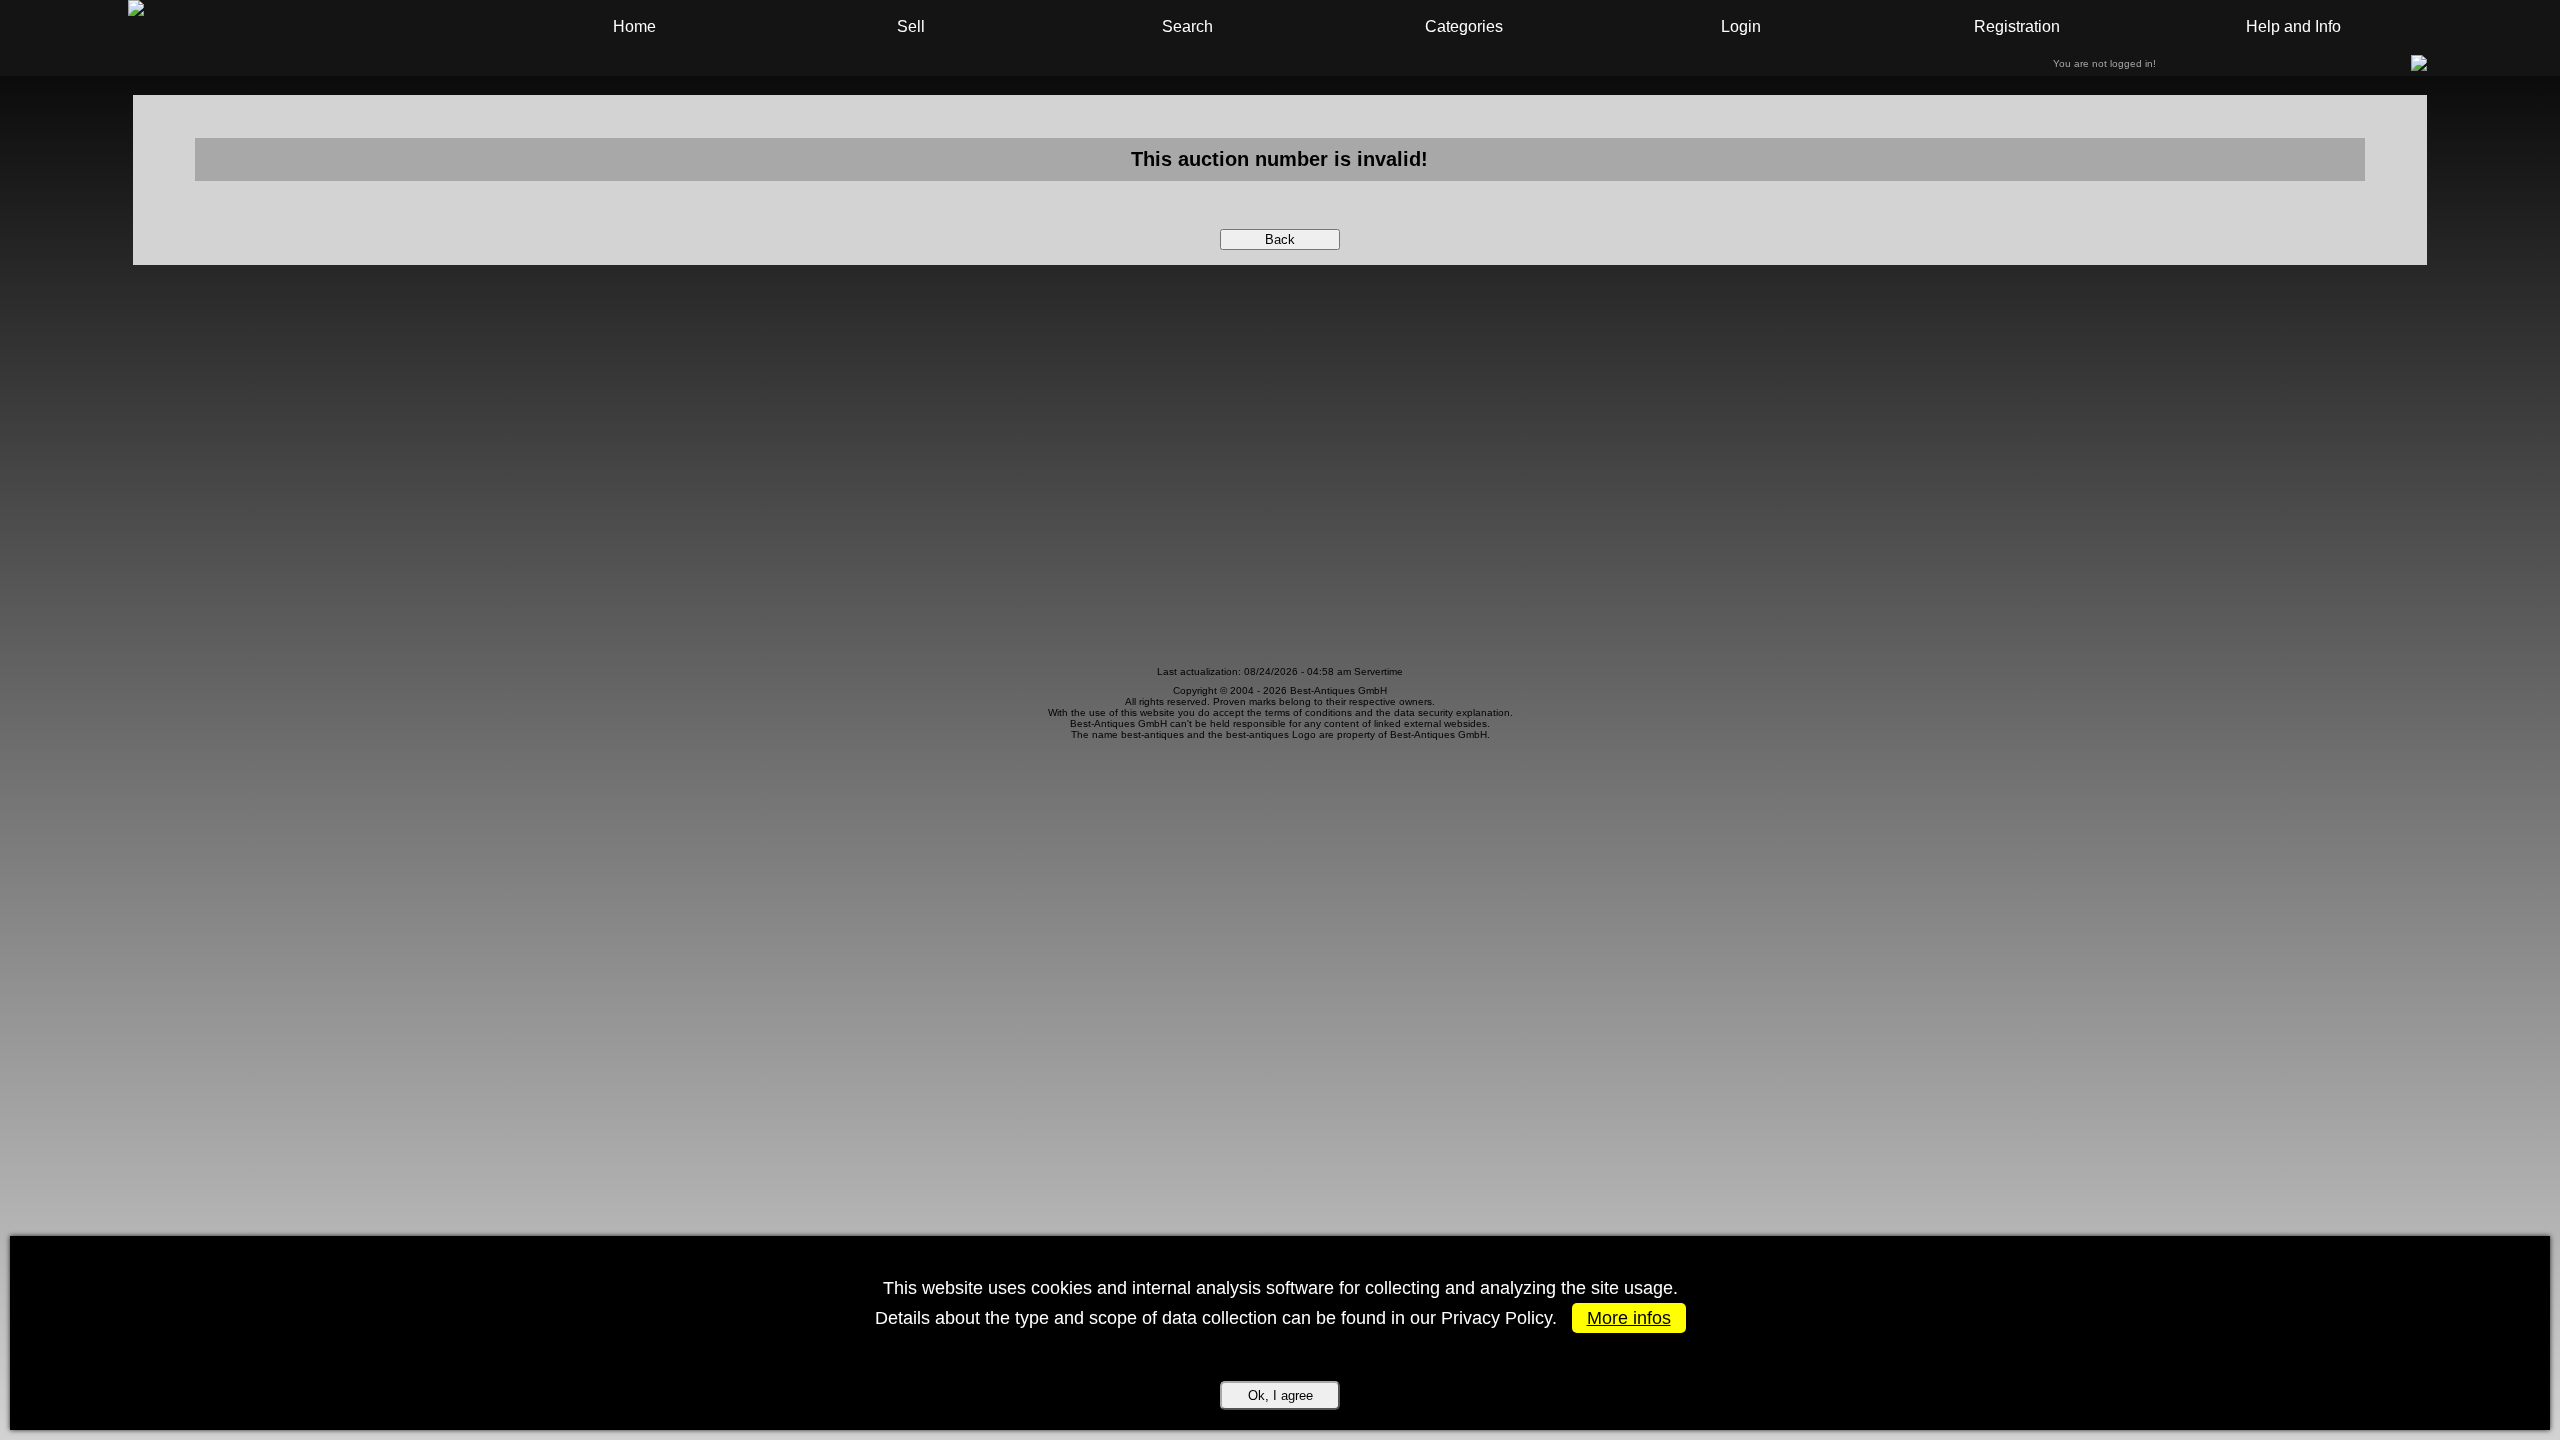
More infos (1629, 1318)
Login (1741, 26)
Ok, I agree (1280, 1395)
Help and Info (2293, 26)
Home (634, 26)
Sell (911, 26)
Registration (2017, 26)
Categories (1464, 26)
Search (1187, 26)
